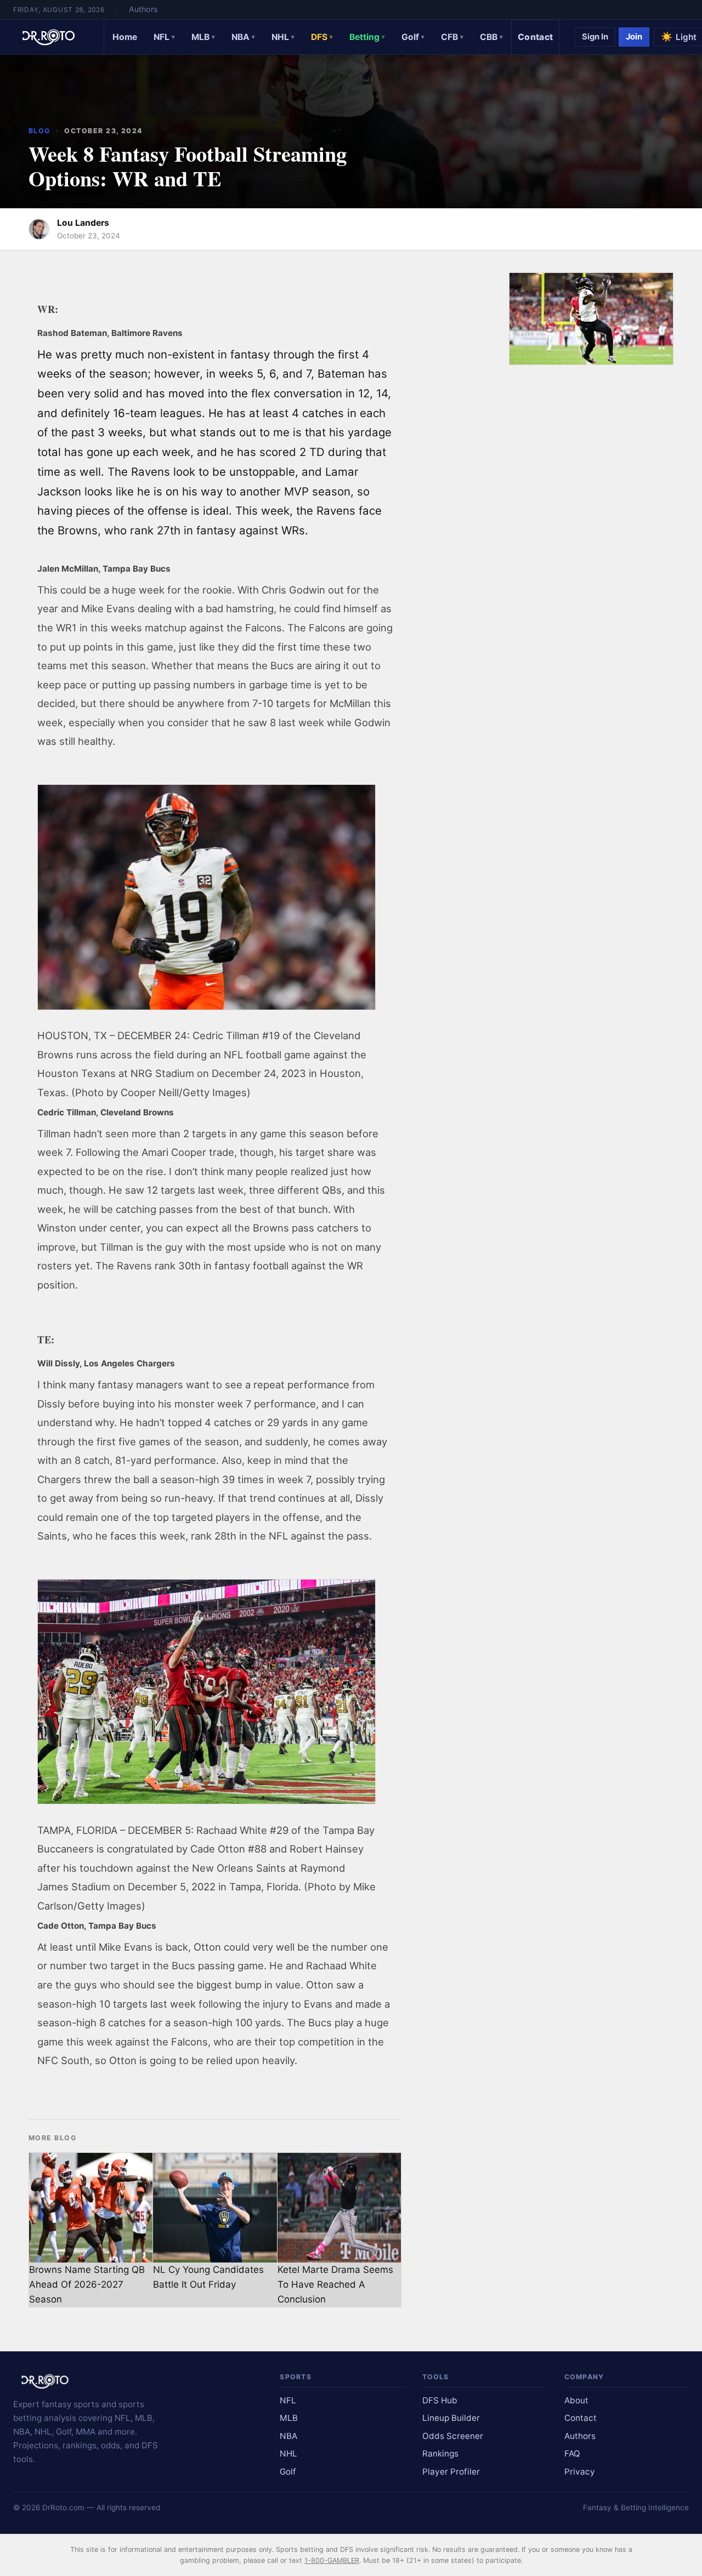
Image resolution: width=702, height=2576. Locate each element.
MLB (203, 37)
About (576, 2400)
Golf (413, 37)
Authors (143, 9)
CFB (452, 37)
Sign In (595, 37)
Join (634, 37)
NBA (243, 37)
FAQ (572, 2454)
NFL (164, 37)
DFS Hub (440, 2400)
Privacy (580, 2472)
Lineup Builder (451, 2418)
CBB (491, 37)
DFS (322, 37)
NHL (283, 37)
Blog (39, 131)
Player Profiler (451, 2472)
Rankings (440, 2454)
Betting (367, 37)
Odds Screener (453, 2436)
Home (125, 37)
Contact (535, 37)
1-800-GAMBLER (332, 2560)
